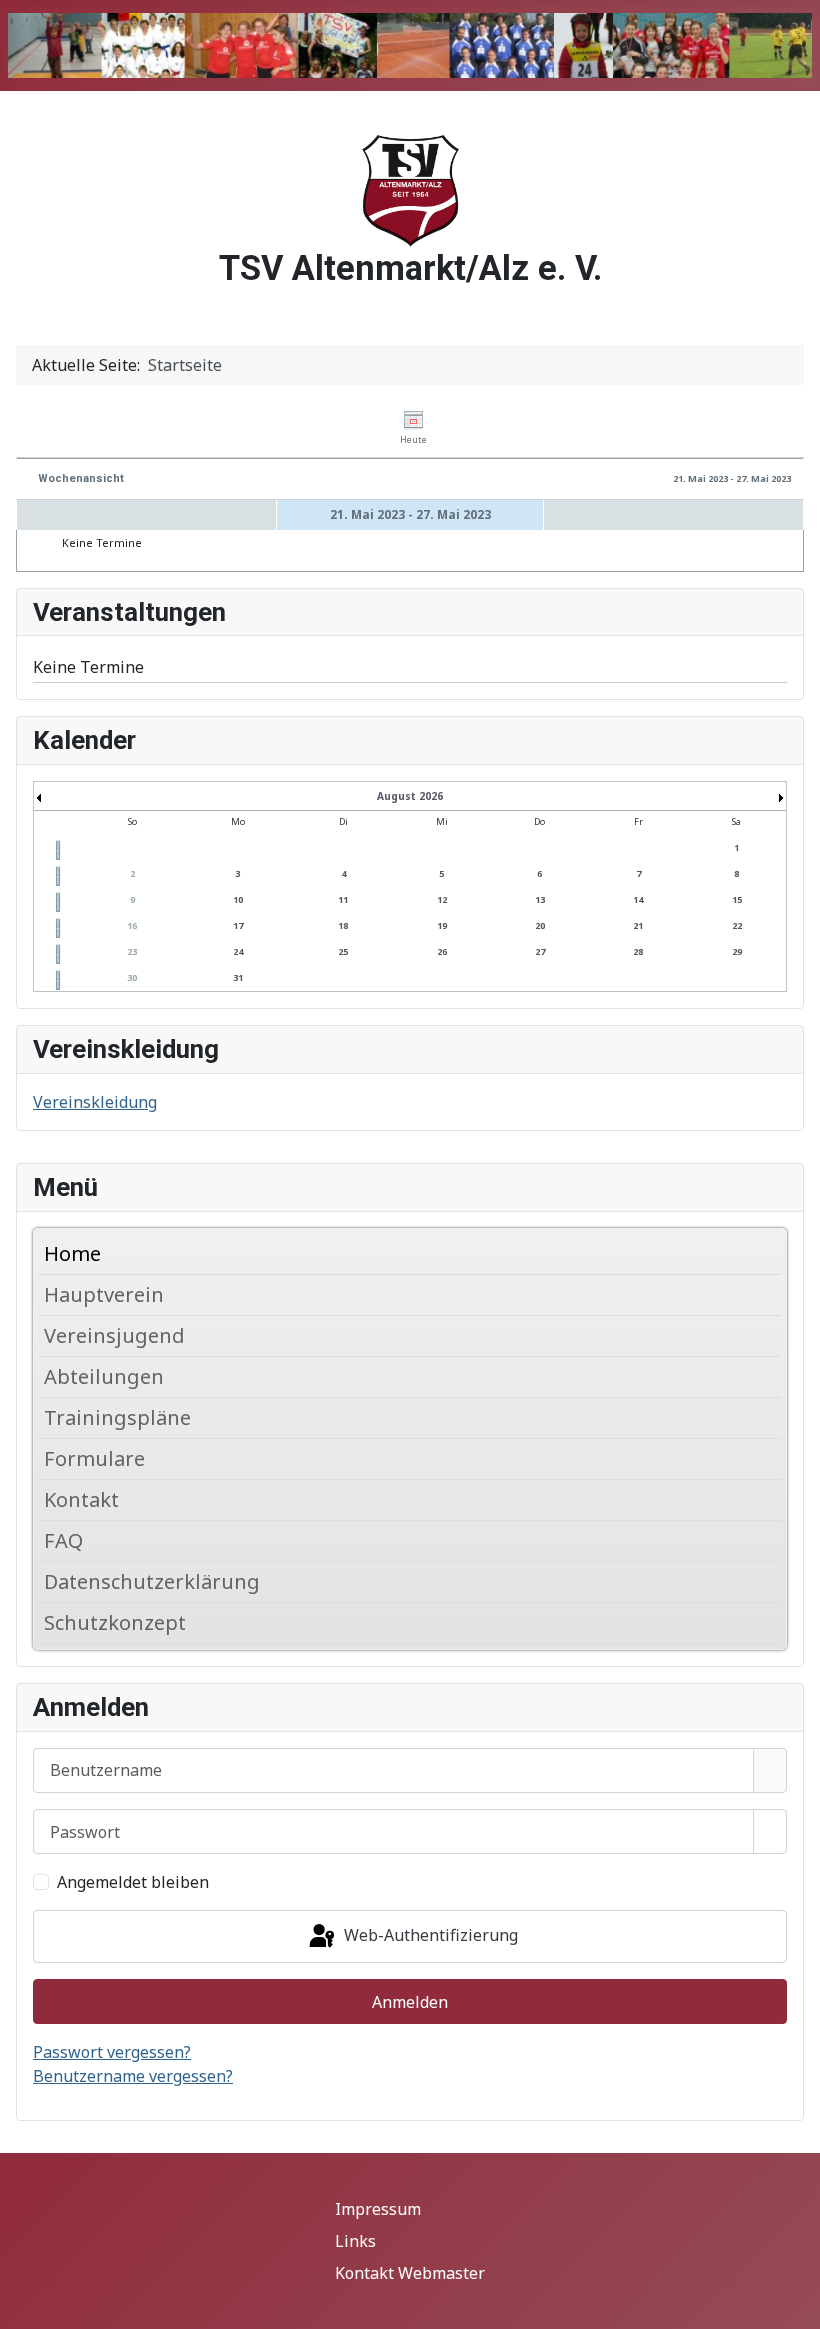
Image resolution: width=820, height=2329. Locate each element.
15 (737, 899)
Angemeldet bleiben (133, 1882)
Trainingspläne (117, 1417)
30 (132, 977)
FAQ (63, 1540)
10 (238, 899)
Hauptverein (104, 1294)
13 (540, 899)
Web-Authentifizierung (429, 1935)
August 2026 (410, 796)
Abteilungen (104, 1376)
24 (238, 951)
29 (737, 951)
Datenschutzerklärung (152, 1581)
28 (638, 951)
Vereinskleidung (95, 1102)
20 (540, 925)
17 (238, 925)
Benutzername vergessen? (133, 2076)
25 (343, 951)
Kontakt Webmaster (410, 2273)
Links (355, 2241)
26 (442, 951)
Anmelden (410, 2002)
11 (343, 899)
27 (540, 951)
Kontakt (81, 1499)
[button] (771, 1295)
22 (737, 925)
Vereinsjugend (114, 1335)
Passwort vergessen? (112, 2052)
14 (638, 899)
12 (442, 899)
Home (72, 1253)
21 (638, 925)
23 (132, 951)
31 (238, 977)
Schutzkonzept (115, 1622)
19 (442, 925)
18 (343, 925)
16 (132, 925)
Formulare (94, 1458)
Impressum (378, 2209)
